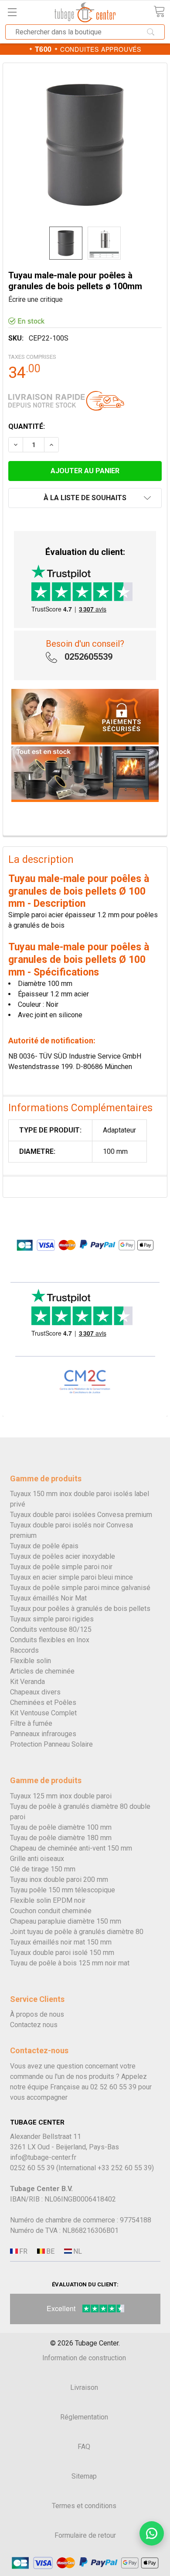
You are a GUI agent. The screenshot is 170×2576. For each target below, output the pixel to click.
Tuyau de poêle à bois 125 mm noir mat (70, 1963)
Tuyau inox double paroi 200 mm (59, 1879)
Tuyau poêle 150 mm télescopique (63, 1890)
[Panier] (159, 12)
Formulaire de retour (85, 2535)
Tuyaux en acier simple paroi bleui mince (71, 1577)
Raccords (24, 1650)
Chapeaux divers (35, 1692)
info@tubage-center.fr (43, 2157)
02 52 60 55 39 (113, 2087)
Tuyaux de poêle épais (44, 1546)
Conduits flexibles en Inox (50, 1640)
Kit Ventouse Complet (43, 1713)
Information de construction (84, 2358)
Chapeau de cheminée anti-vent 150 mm (71, 1848)
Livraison (84, 2387)
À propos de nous (37, 2014)
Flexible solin (31, 1661)
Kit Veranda (27, 1682)
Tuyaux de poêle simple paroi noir (61, 1567)
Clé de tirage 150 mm (43, 1869)
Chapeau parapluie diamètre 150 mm (66, 1921)
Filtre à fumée (31, 1723)
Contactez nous (34, 2025)
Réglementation (84, 2417)
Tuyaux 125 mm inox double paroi (61, 1796)
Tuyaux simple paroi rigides (52, 1619)
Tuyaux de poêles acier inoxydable (63, 1556)
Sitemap (84, 2476)
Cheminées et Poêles (43, 1702)
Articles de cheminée (42, 1671)
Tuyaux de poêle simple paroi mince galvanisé (80, 1588)
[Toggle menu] (12, 12)
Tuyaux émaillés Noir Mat (48, 1598)
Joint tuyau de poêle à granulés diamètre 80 (77, 1932)
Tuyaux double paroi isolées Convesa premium (81, 1515)
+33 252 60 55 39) (126, 2168)
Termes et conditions (84, 2506)
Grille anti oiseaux (37, 1859)
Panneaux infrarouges (43, 1734)
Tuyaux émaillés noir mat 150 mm (61, 1942)
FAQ (84, 2447)
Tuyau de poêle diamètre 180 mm (61, 1838)
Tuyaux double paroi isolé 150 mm (62, 1953)
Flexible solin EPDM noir (48, 1900)
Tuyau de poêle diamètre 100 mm (61, 1827)
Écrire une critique (36, 299)
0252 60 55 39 (32, 2168)
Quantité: (27, 426)
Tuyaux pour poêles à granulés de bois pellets (80, 1609)
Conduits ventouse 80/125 (51, 1629)
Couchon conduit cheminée (51, 1911)
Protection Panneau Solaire (51, 1744)
